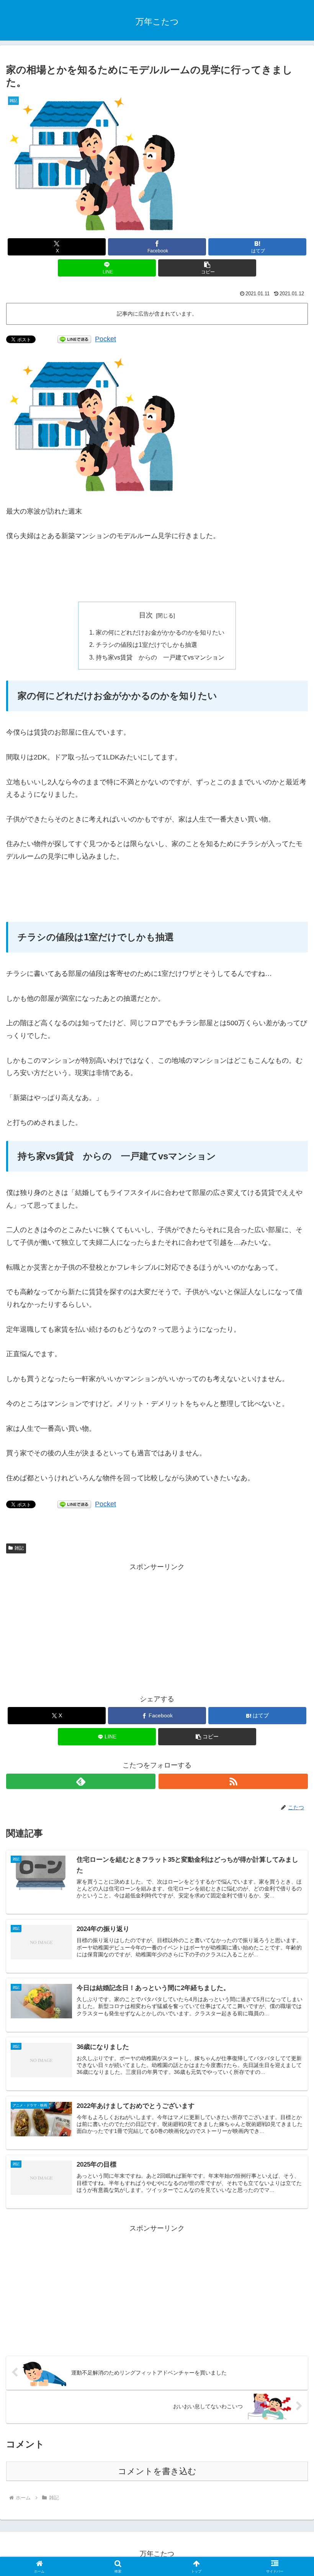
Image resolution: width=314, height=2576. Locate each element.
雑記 (19, 1548)
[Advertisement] (157, 572)
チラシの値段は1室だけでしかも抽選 (146, 645)
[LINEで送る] (74, 339)
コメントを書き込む (157, 2471)
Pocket (105, 339)
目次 (146, 615)
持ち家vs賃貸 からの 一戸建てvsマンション (160, 657)
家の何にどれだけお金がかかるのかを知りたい (160, 632)
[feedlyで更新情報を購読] (81, 1781)
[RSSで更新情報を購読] (233, 1781)
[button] (207, 268)
